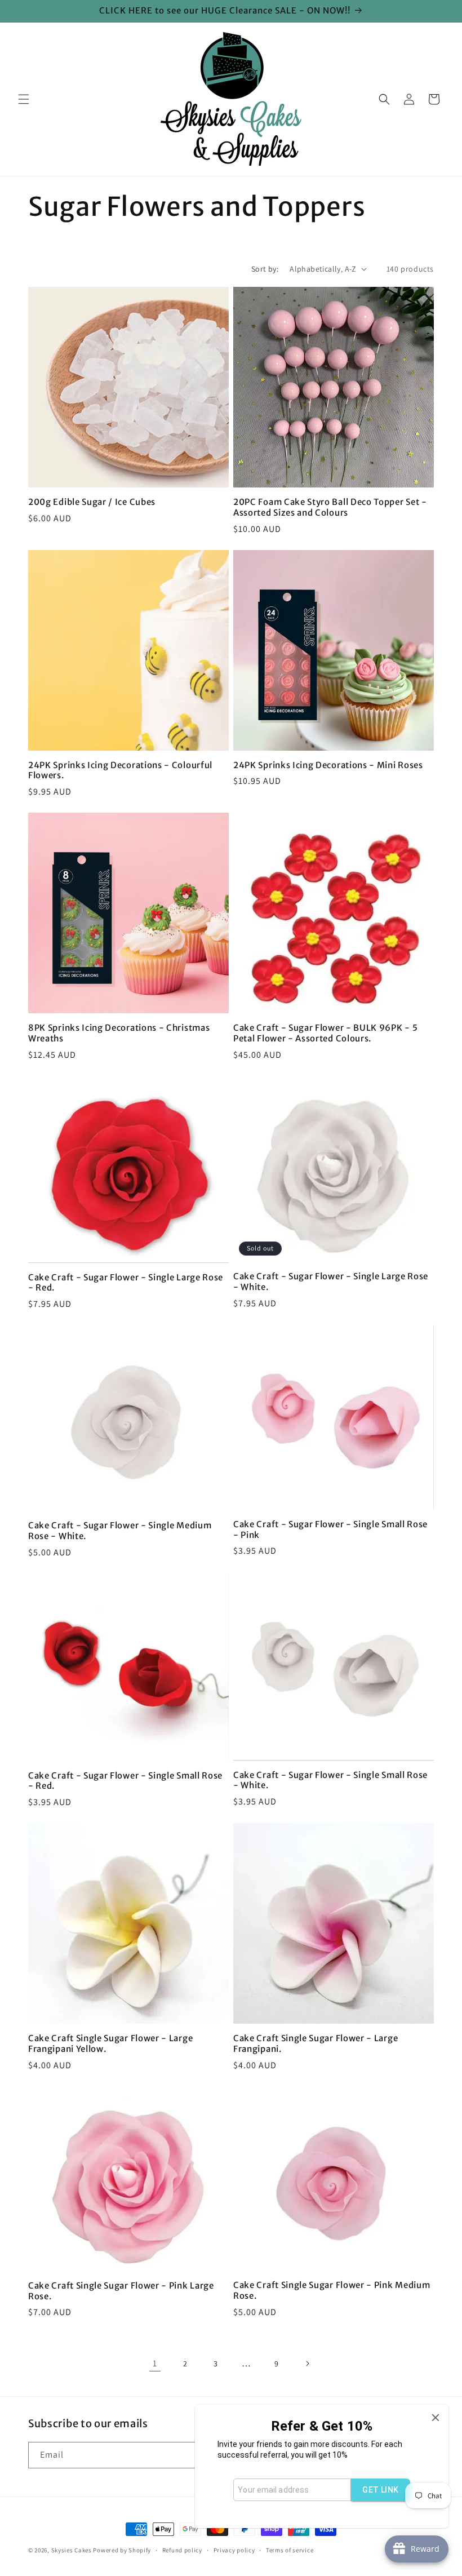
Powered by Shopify (122, 2550)
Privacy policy (234, 2550)
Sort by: (265, 269)
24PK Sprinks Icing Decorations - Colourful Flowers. (120, 771)
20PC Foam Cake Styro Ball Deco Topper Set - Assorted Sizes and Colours (330, 507)
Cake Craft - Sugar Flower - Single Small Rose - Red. (125, 1781)
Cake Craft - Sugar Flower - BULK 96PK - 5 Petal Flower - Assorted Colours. (325, 1033)
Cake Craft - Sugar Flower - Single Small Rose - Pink (330, 1530)
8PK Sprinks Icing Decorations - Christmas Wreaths (119, 1033)
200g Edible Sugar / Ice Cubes (92, 502)
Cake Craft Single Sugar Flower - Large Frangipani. (316, 2044)
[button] (24, 99)
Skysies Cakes (72, 2550)
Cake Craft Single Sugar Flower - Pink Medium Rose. (332, 2291)
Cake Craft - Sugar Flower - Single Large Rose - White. (331, 1282)
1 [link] (155, 2363)
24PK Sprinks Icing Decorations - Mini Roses (328, 765)
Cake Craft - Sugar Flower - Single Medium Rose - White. (120, 1531)
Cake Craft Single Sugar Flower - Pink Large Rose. (121, 2291)
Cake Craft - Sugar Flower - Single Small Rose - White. (330, 1781)
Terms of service (290, 2550)
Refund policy (182, 2550)
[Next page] (307, 2364)
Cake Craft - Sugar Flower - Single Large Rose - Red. (126, 1283)
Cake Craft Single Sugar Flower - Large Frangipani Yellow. (110, 2044)
